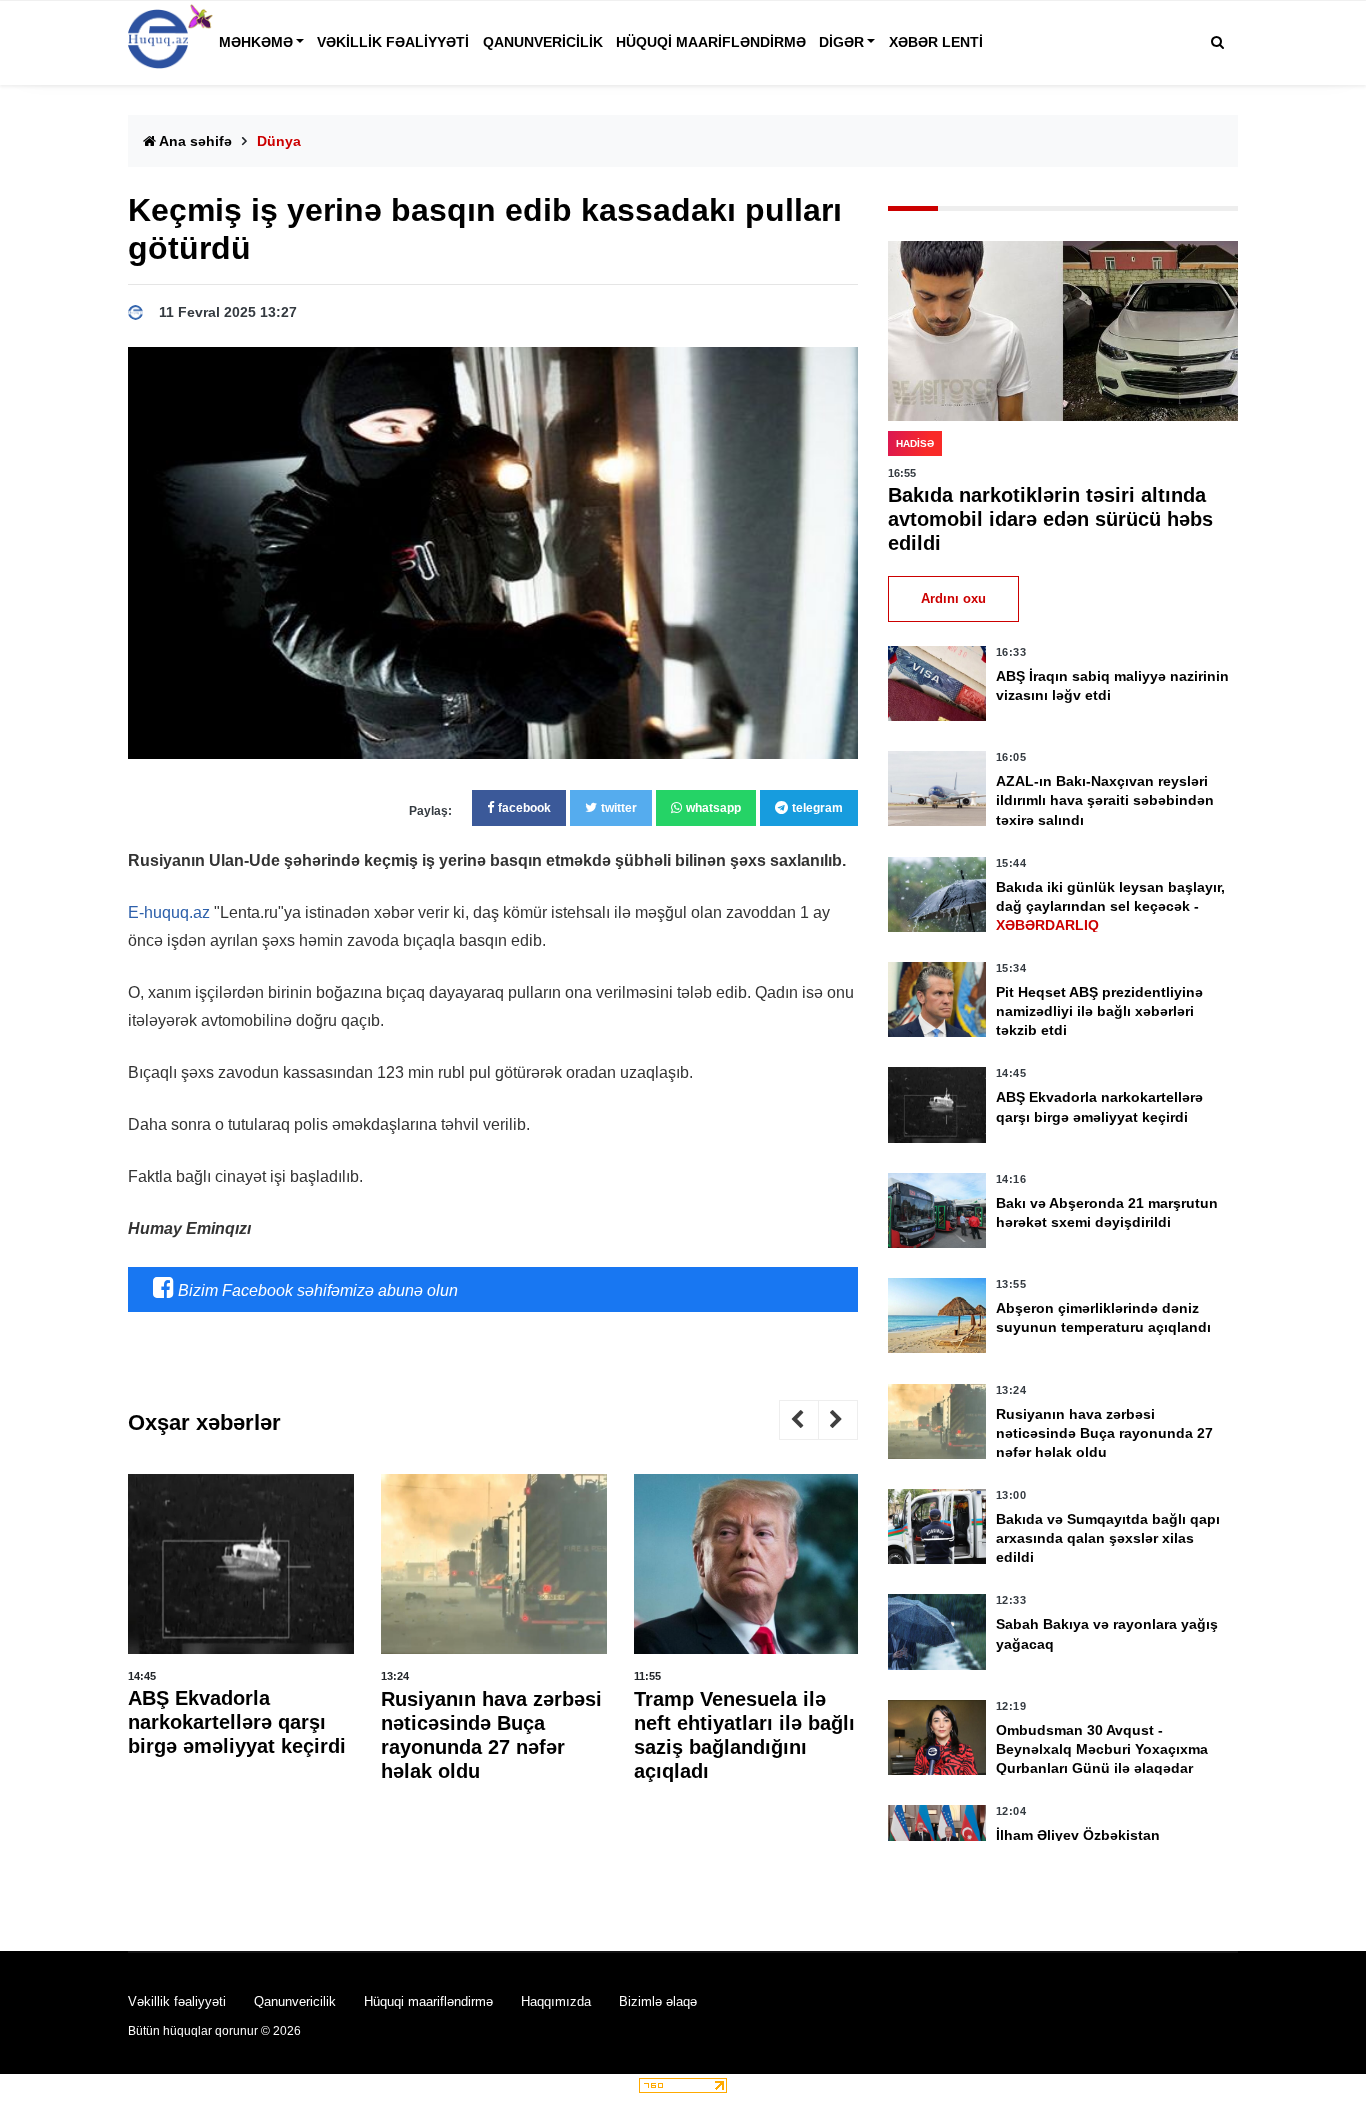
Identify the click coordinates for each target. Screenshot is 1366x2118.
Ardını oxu (953, 598)
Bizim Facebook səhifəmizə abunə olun (316, 1290)
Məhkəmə (256, 42)
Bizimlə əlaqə (658, 2001)
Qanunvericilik (543, 42)
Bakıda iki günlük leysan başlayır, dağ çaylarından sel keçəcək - (1110, 906)
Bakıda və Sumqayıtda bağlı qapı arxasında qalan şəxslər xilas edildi (1108, 1538)
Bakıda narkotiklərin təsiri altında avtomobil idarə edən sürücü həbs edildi (1050, 519)
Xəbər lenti (936, 42)
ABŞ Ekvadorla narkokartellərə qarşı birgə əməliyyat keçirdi (237, 1723)
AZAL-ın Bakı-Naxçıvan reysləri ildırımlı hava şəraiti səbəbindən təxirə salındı (1105, 800)
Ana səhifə (194, 141)
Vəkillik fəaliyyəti (393, 42)
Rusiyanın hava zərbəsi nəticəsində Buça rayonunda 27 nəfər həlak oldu (1104, 1433)
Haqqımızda (556, 2001)
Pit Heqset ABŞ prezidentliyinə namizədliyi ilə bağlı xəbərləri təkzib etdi (1099, 1011)
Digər (841, 42)
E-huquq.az (169, 912)
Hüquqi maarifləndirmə (711, 42)
